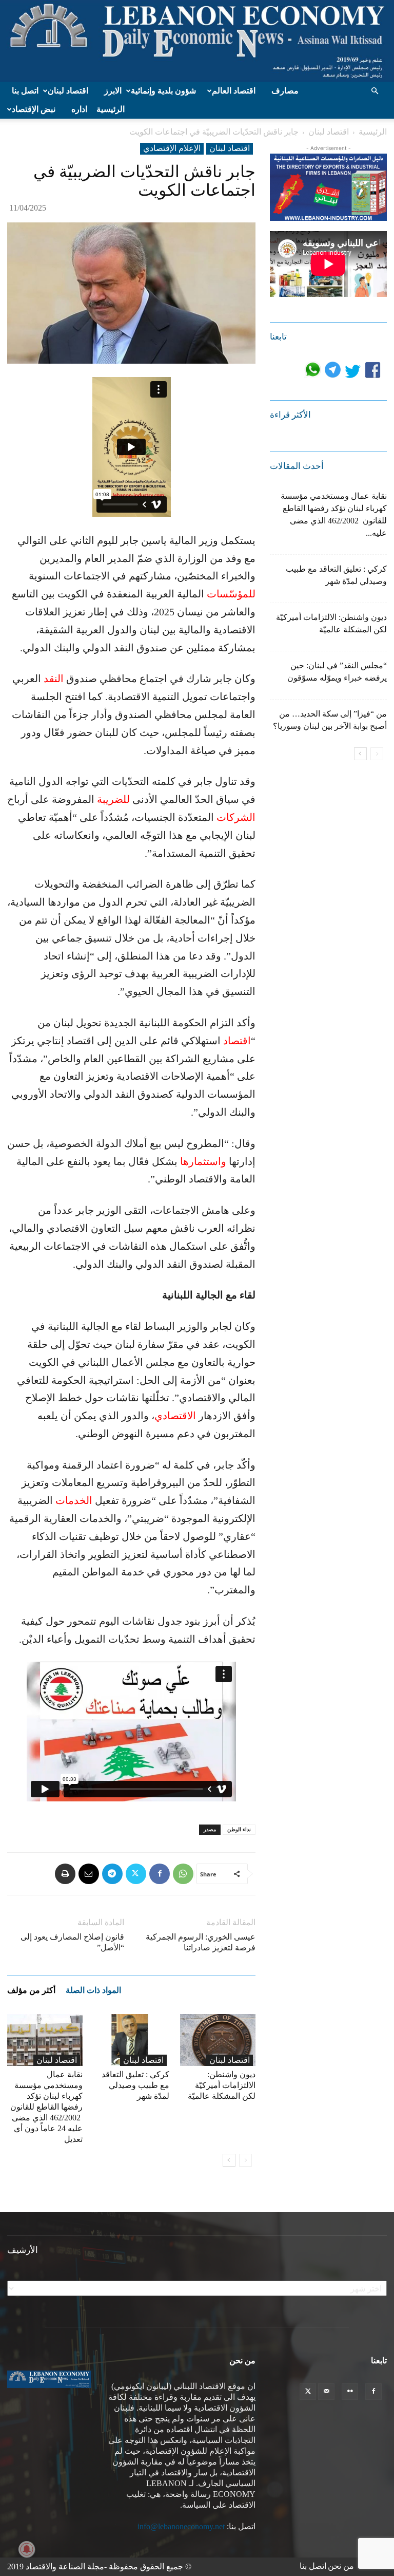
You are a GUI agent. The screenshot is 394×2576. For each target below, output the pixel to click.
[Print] (65, 1874)
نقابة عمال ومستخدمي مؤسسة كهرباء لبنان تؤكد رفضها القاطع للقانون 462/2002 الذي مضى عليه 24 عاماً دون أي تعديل (46, 2107)
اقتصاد (237, 1041)
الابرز (113, 91)
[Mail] (326, 2392)
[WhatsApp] (183, 1874)
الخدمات (74, 1500)
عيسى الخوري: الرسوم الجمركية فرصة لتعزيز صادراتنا (201, 1942)
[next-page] (229, 2160)
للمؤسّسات (231, 594)
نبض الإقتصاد (34, 109)
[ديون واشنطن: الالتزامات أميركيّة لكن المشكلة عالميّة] (218, 2040)
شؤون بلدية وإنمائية (163, 91)
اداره (79, 109)
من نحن (341, 2566)
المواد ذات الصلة (93, 1990)
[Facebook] (160, 1874)
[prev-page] (245, 2160)
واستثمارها (203, 1161)
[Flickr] (350, 2392)
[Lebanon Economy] (197, 41)
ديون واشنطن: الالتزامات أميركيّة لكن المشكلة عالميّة (222, 2085)
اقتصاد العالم (234, 91)
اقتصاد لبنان (68, 91)
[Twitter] (136, 1874)
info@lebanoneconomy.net (181, 2526)
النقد (54, 679)
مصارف (285, 91)
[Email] (89, 1874)
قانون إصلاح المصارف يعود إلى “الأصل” (72, 1942)
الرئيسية (111, 109)
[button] (375, 91)
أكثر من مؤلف (31, 1990)
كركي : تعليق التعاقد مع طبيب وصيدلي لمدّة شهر (135, 2085)
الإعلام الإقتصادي (172, 148)
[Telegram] (112, 1874)
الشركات (236, 817)
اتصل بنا (25, 91)
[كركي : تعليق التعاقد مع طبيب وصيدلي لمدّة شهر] (131, 2040)
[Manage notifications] (27, 2549)
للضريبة (113, 799)
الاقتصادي (175, 1416)
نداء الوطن (239, 1829)
